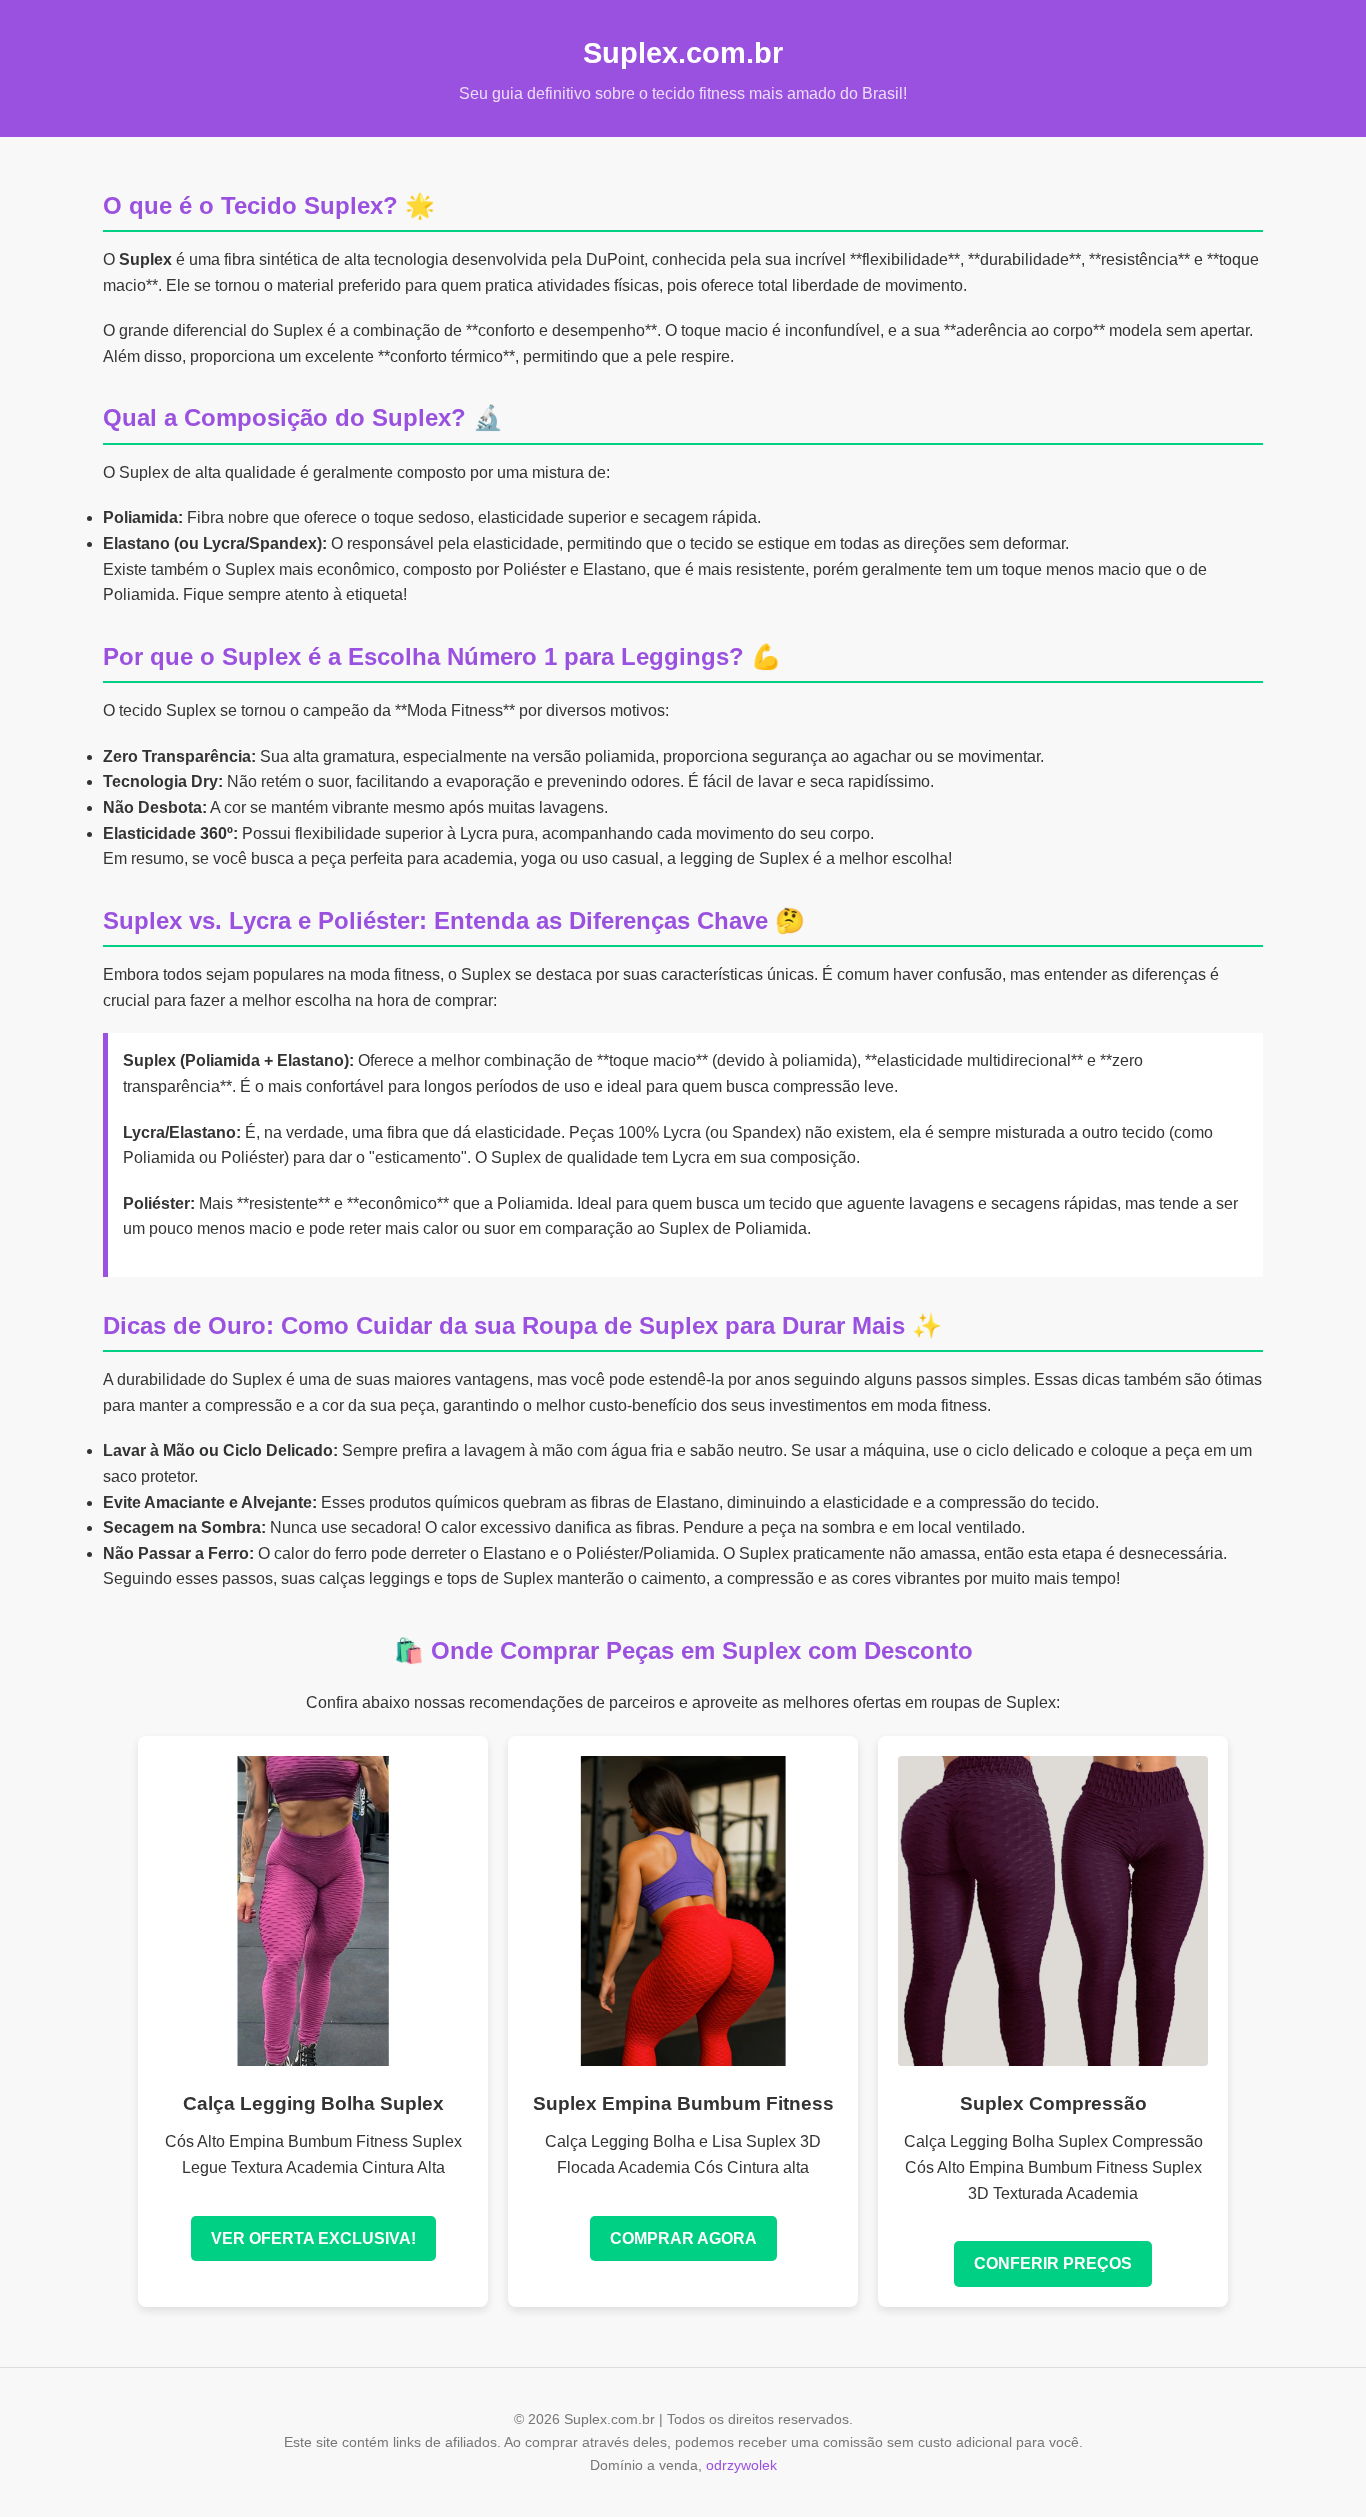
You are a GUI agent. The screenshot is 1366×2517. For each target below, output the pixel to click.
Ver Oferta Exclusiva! (313, 2238)
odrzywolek (741, 2465)
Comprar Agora (683, 2238)
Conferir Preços (1053, 2263)
